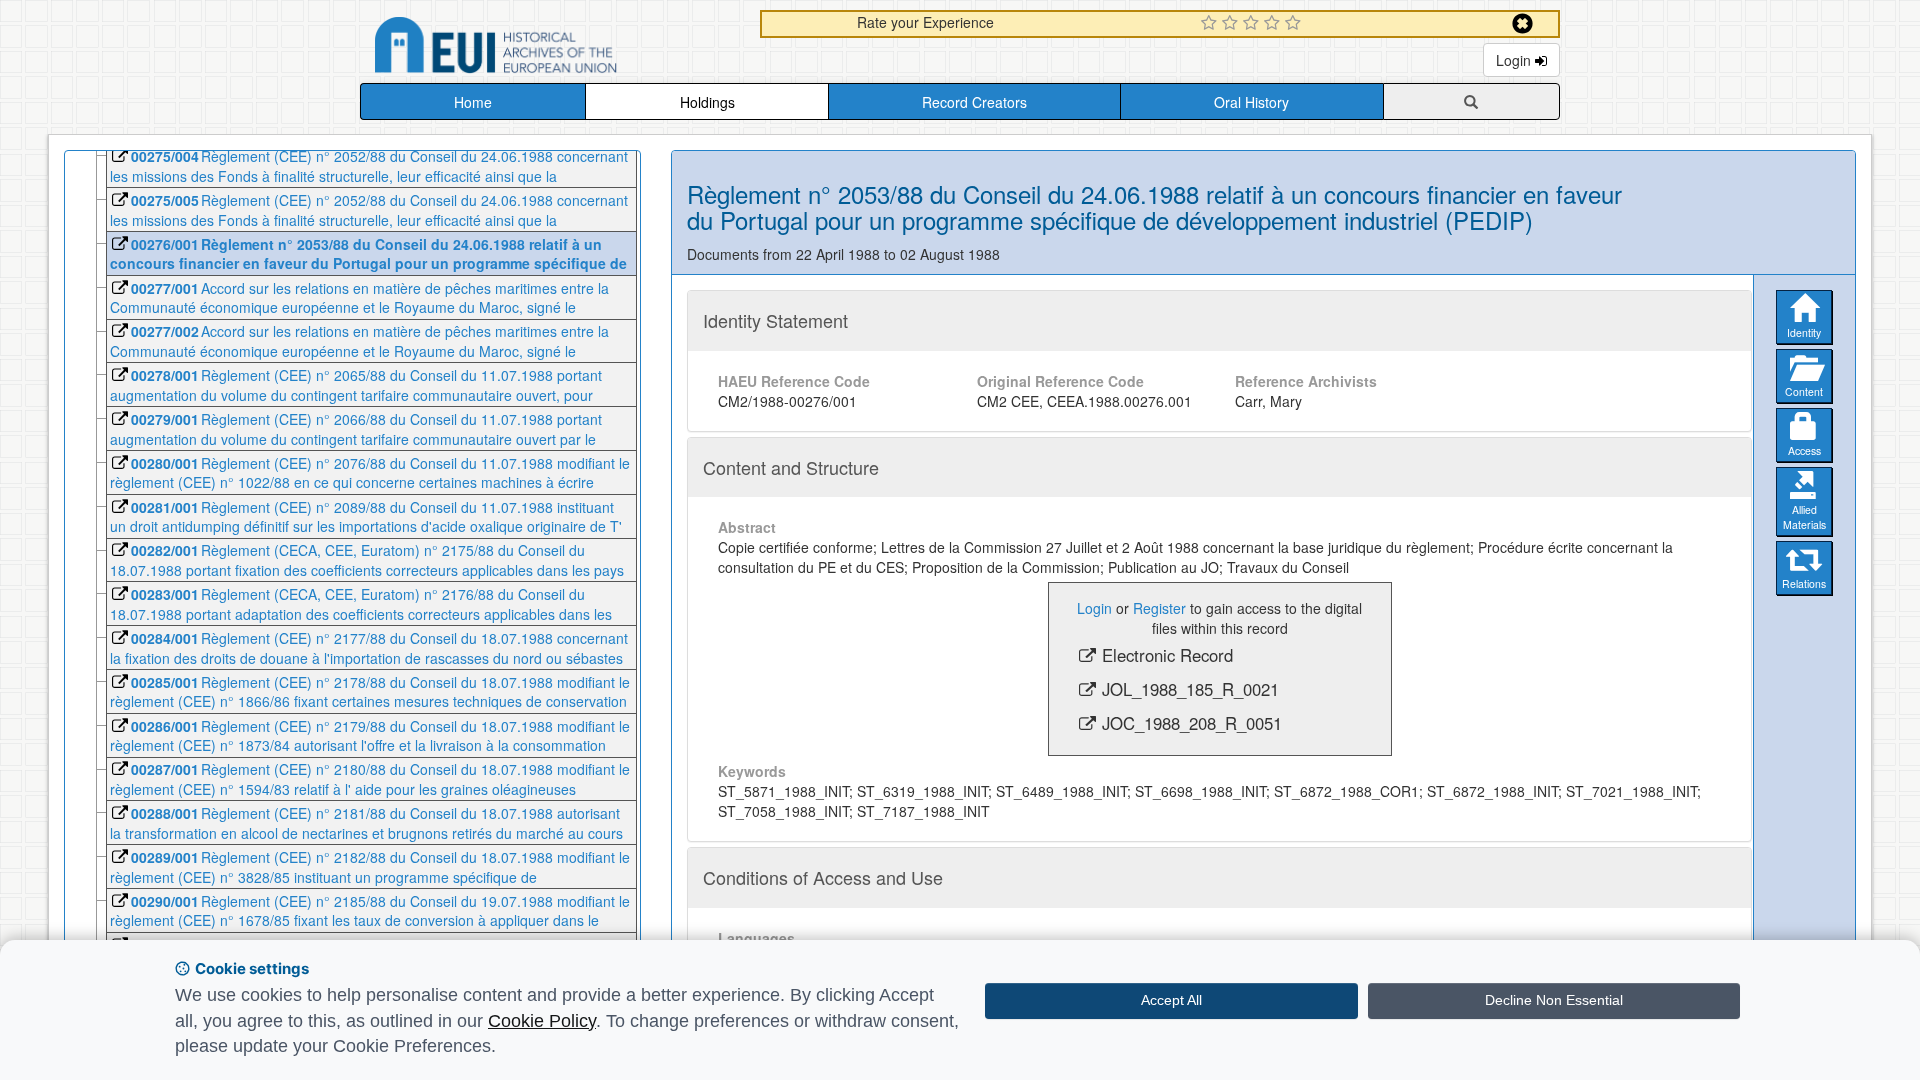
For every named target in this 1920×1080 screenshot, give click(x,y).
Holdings (707, 102)
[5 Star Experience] (1295, 24)
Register (1159, 608)
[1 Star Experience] (1211, 24)
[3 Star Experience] (1253, 24)
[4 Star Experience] (1274, 24)
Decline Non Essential (1554, 1000)
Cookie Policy (542, 1021)
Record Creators (974, 102)
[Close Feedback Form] (1522, 23)
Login (1515, 60)
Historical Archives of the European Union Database (552, 48)
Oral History (1251, 102)
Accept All (1171, 1000)
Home (473, 102)
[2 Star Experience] (1232, 24)
